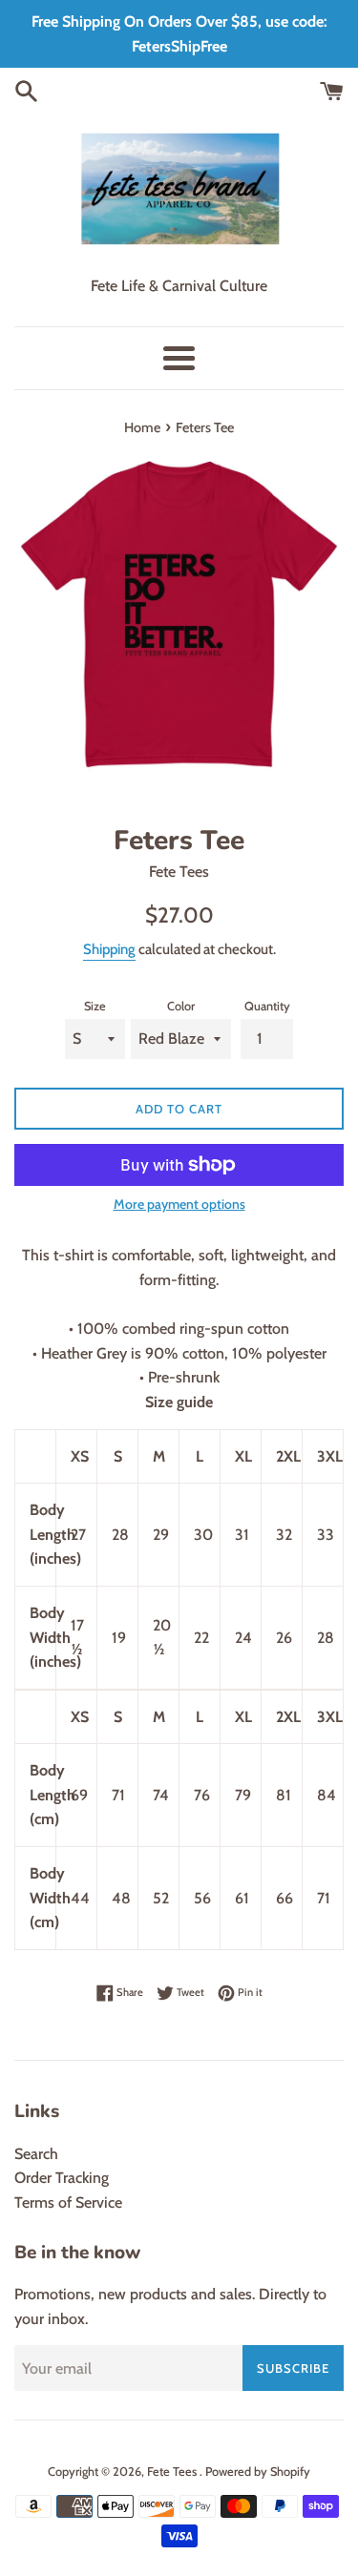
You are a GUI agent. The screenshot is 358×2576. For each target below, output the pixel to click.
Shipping (109, 949)
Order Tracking (62, 2178)
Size (95, 1006)
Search (36, 2154)
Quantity (267, 1006)
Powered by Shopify (258, 2472)
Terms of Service (68, 2202)
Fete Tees (173, 2472)
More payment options (179, 1204)
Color (181, 1006)
